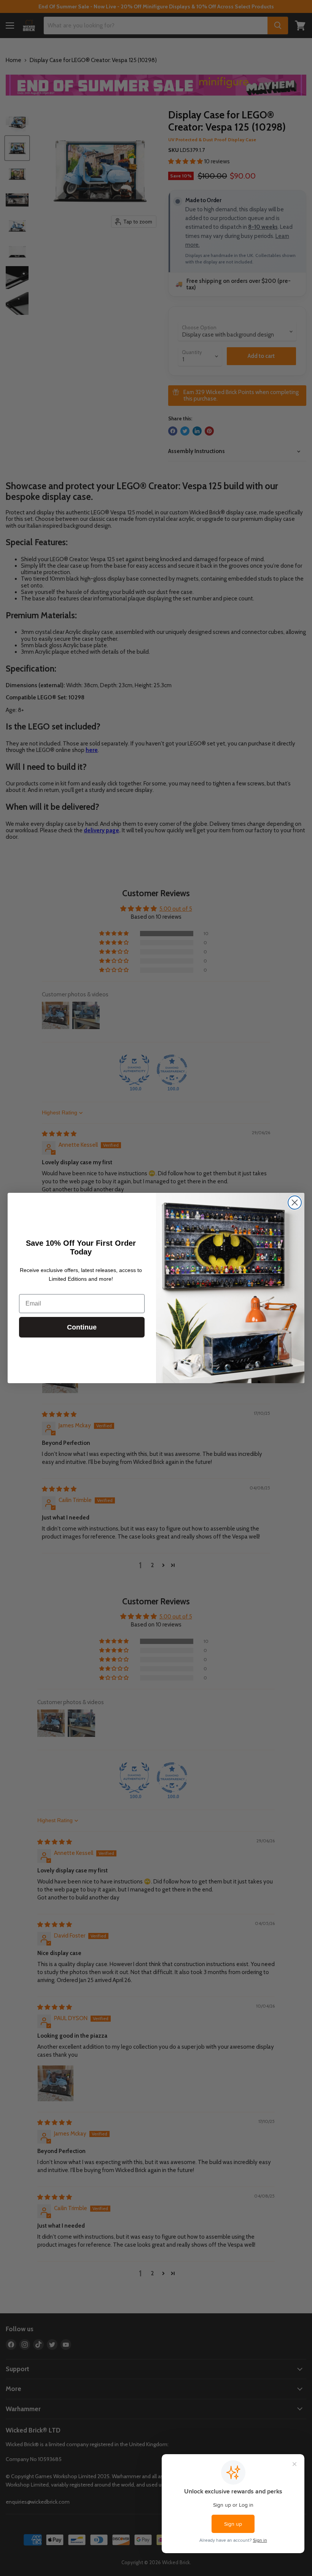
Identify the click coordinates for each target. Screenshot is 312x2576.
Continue (82, 1327)
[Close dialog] (295, 1203)
